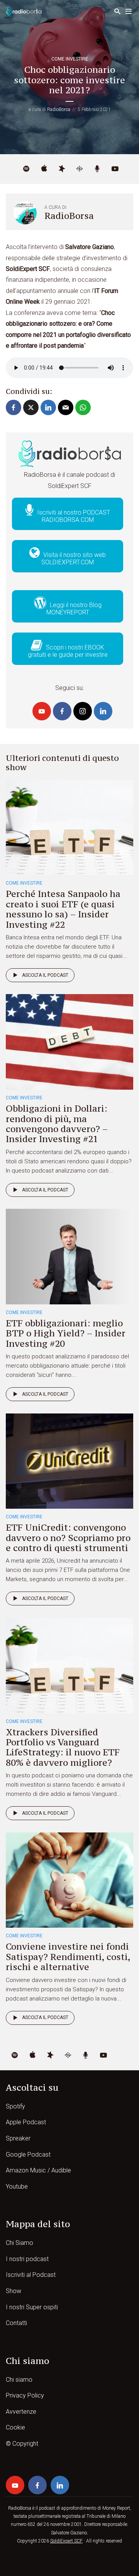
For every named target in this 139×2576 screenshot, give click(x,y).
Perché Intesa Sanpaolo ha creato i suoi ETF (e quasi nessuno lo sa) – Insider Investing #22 (63, 909)
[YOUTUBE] (115, 169)
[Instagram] (83, 711)
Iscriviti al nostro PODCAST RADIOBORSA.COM (73, 516)
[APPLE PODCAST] (44, 169)
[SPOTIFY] (26, 169)
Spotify (15, 2106)
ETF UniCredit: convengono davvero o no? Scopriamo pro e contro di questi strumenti (68, 1538)
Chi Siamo (19, 2243)
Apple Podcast (26, 2122)
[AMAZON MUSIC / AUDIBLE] (97, 169)
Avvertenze (21, 2412)
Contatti (16, 2323)
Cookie (15, 2427)
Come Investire (70, 59)
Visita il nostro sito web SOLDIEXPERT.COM (74, 559)
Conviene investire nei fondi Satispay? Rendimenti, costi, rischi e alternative (68, 1957)
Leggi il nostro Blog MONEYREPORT (74, 609)
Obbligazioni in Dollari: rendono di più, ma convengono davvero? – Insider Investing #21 (57, 1124)
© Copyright (22, 2444)
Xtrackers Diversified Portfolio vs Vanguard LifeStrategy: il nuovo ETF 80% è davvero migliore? (63, 1747)
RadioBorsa (59, 109)
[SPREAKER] (62, 169)
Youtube (17, 2186)
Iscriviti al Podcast (31, 2275)
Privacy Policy (25, 2395)
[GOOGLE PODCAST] (80, 169)
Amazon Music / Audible (38, 2170)
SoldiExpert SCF (66, 2541)
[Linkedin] (103, 711)
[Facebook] (62, 711)
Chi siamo (19, 2380)
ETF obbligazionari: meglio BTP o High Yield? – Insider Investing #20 (66, 1333)
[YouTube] (42, 711)
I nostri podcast (27, 2259)
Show (14, 2291)
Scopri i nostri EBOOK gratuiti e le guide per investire (68, 651)
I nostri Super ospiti (32, 2307)
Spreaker (18, 2138)
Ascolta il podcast (45, 975)
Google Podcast (28, 2155)
